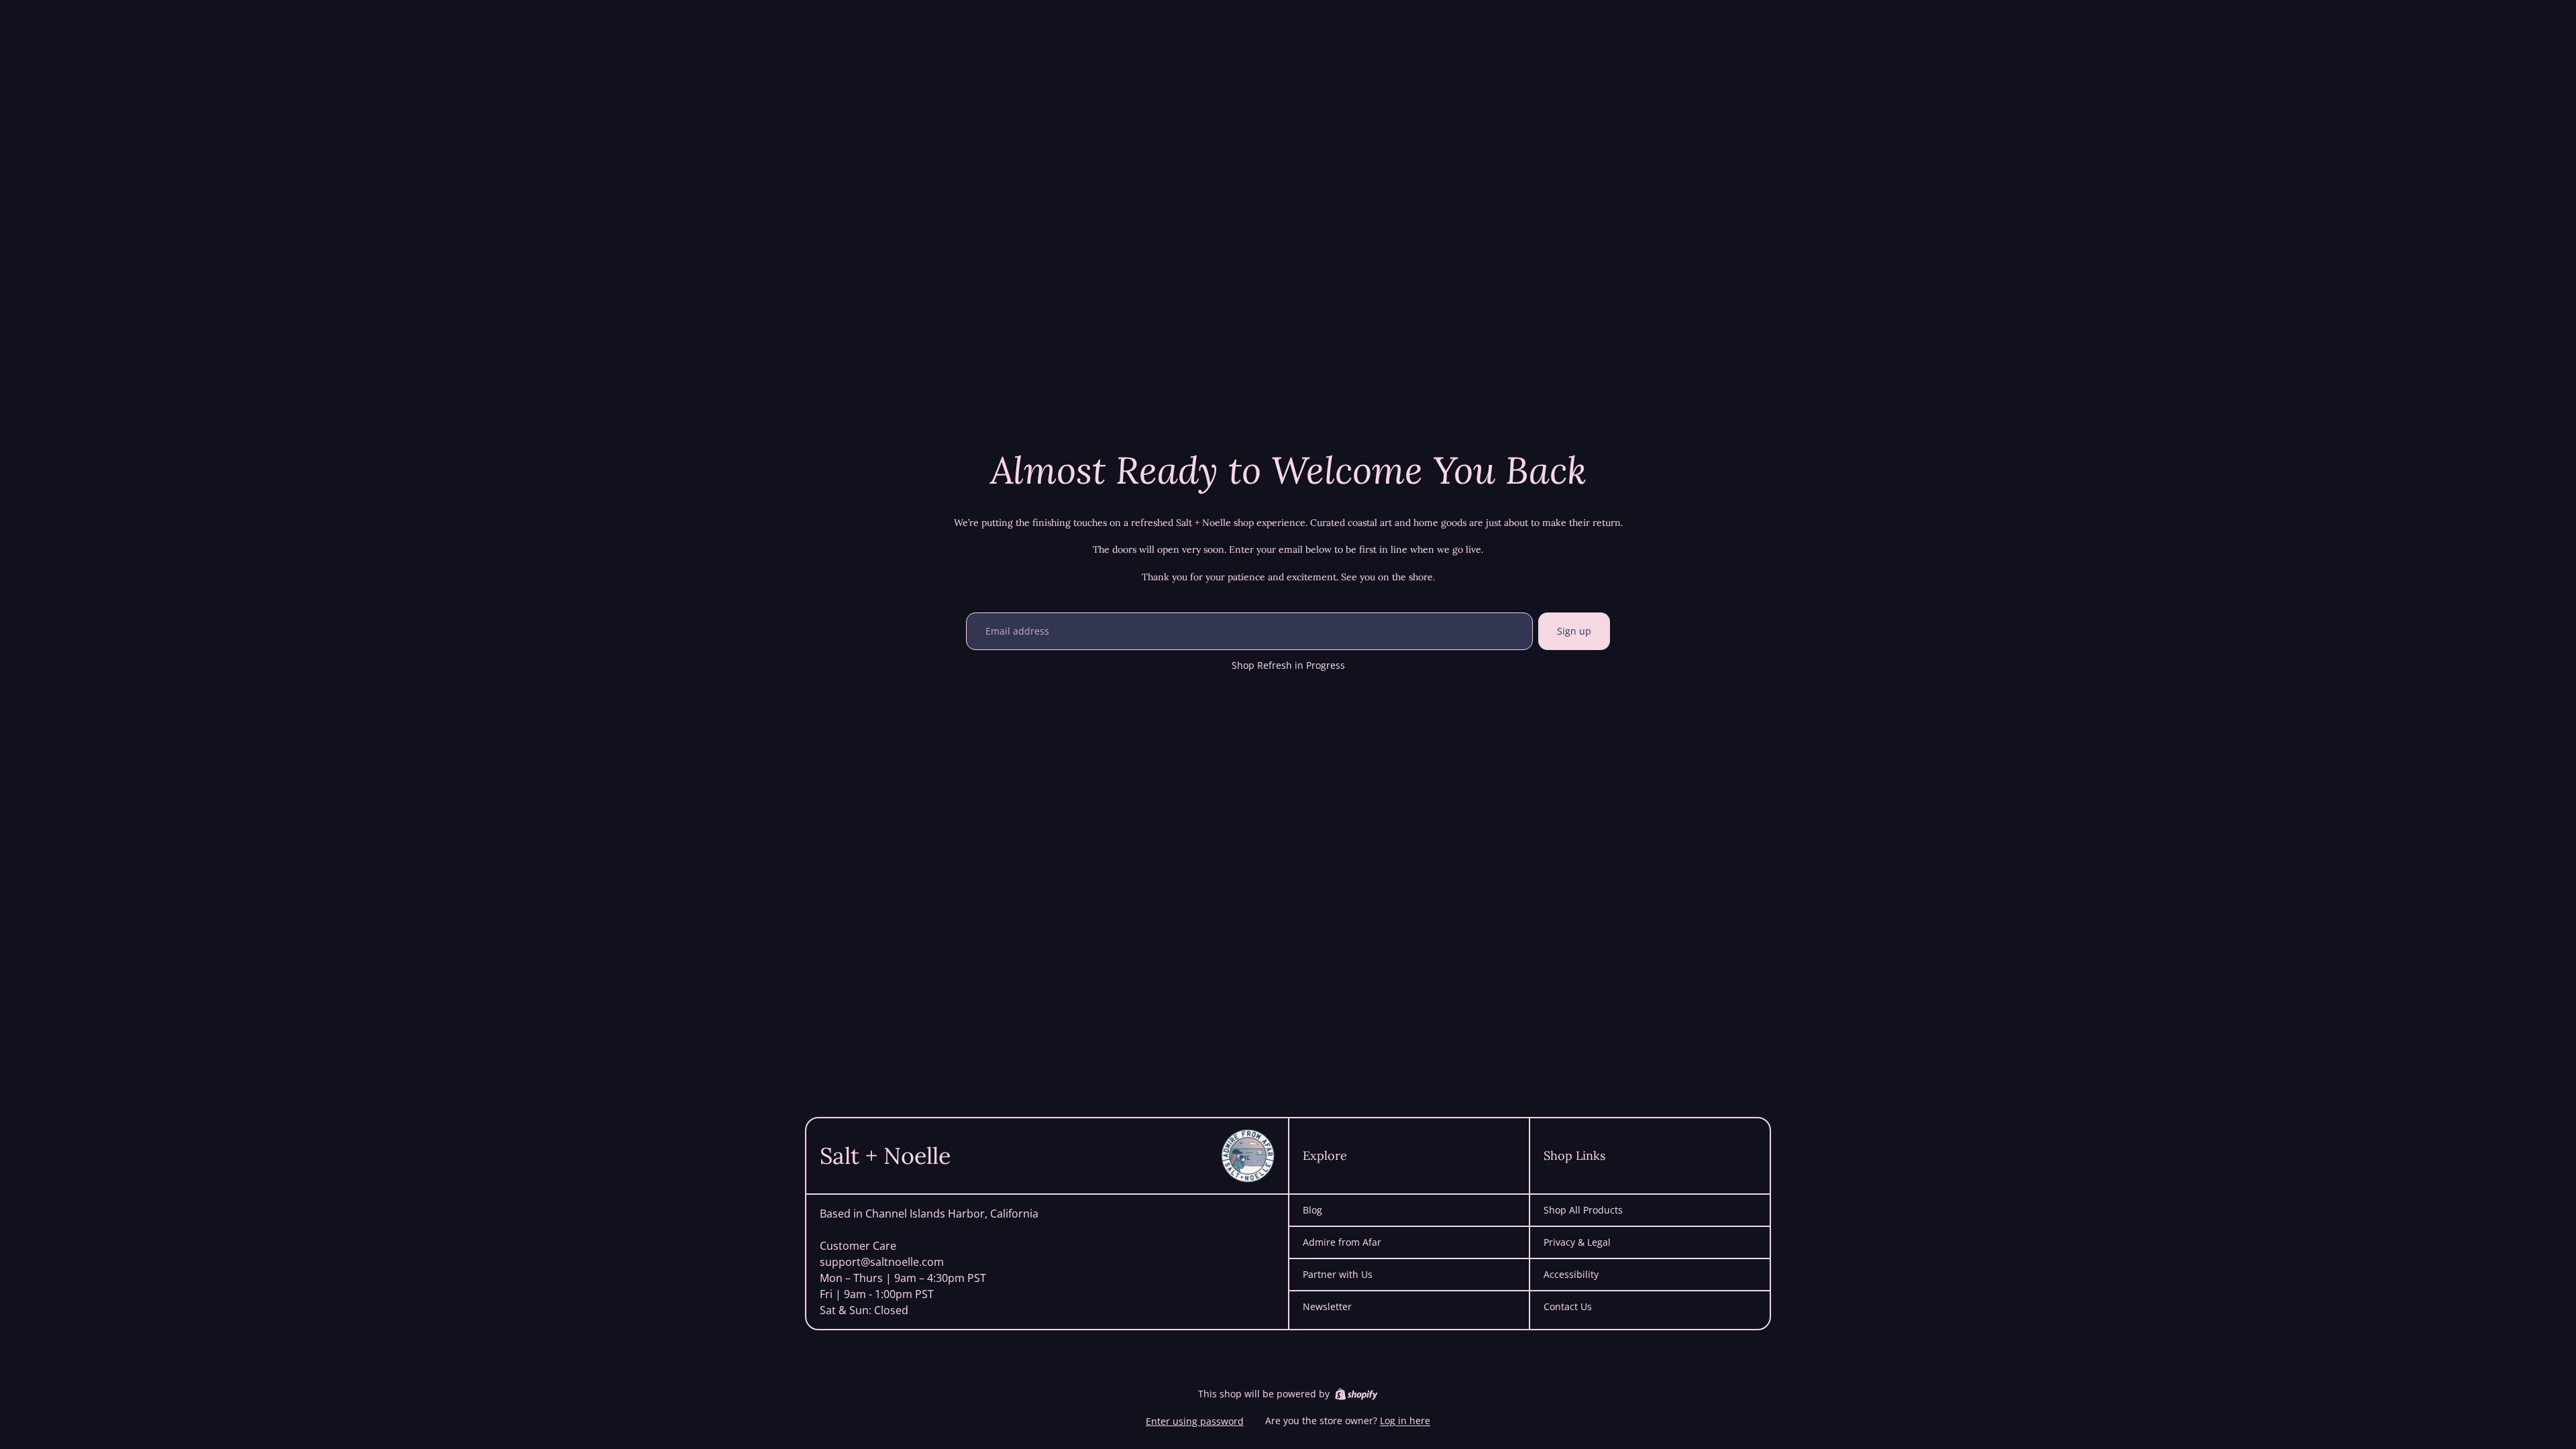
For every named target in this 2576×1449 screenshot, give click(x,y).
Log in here (1405, 1420)
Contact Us (1568, 1307)
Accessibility (1571, 1275)
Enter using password (1195, 1421)
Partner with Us (1338, 1275)
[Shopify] (1356, 1394)
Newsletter (1327, 1307)
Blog (1312, 1210)
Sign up (1574, 631)
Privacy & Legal (1577, 1242)
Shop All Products (1583, 1210)
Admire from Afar (1342, 1242)
